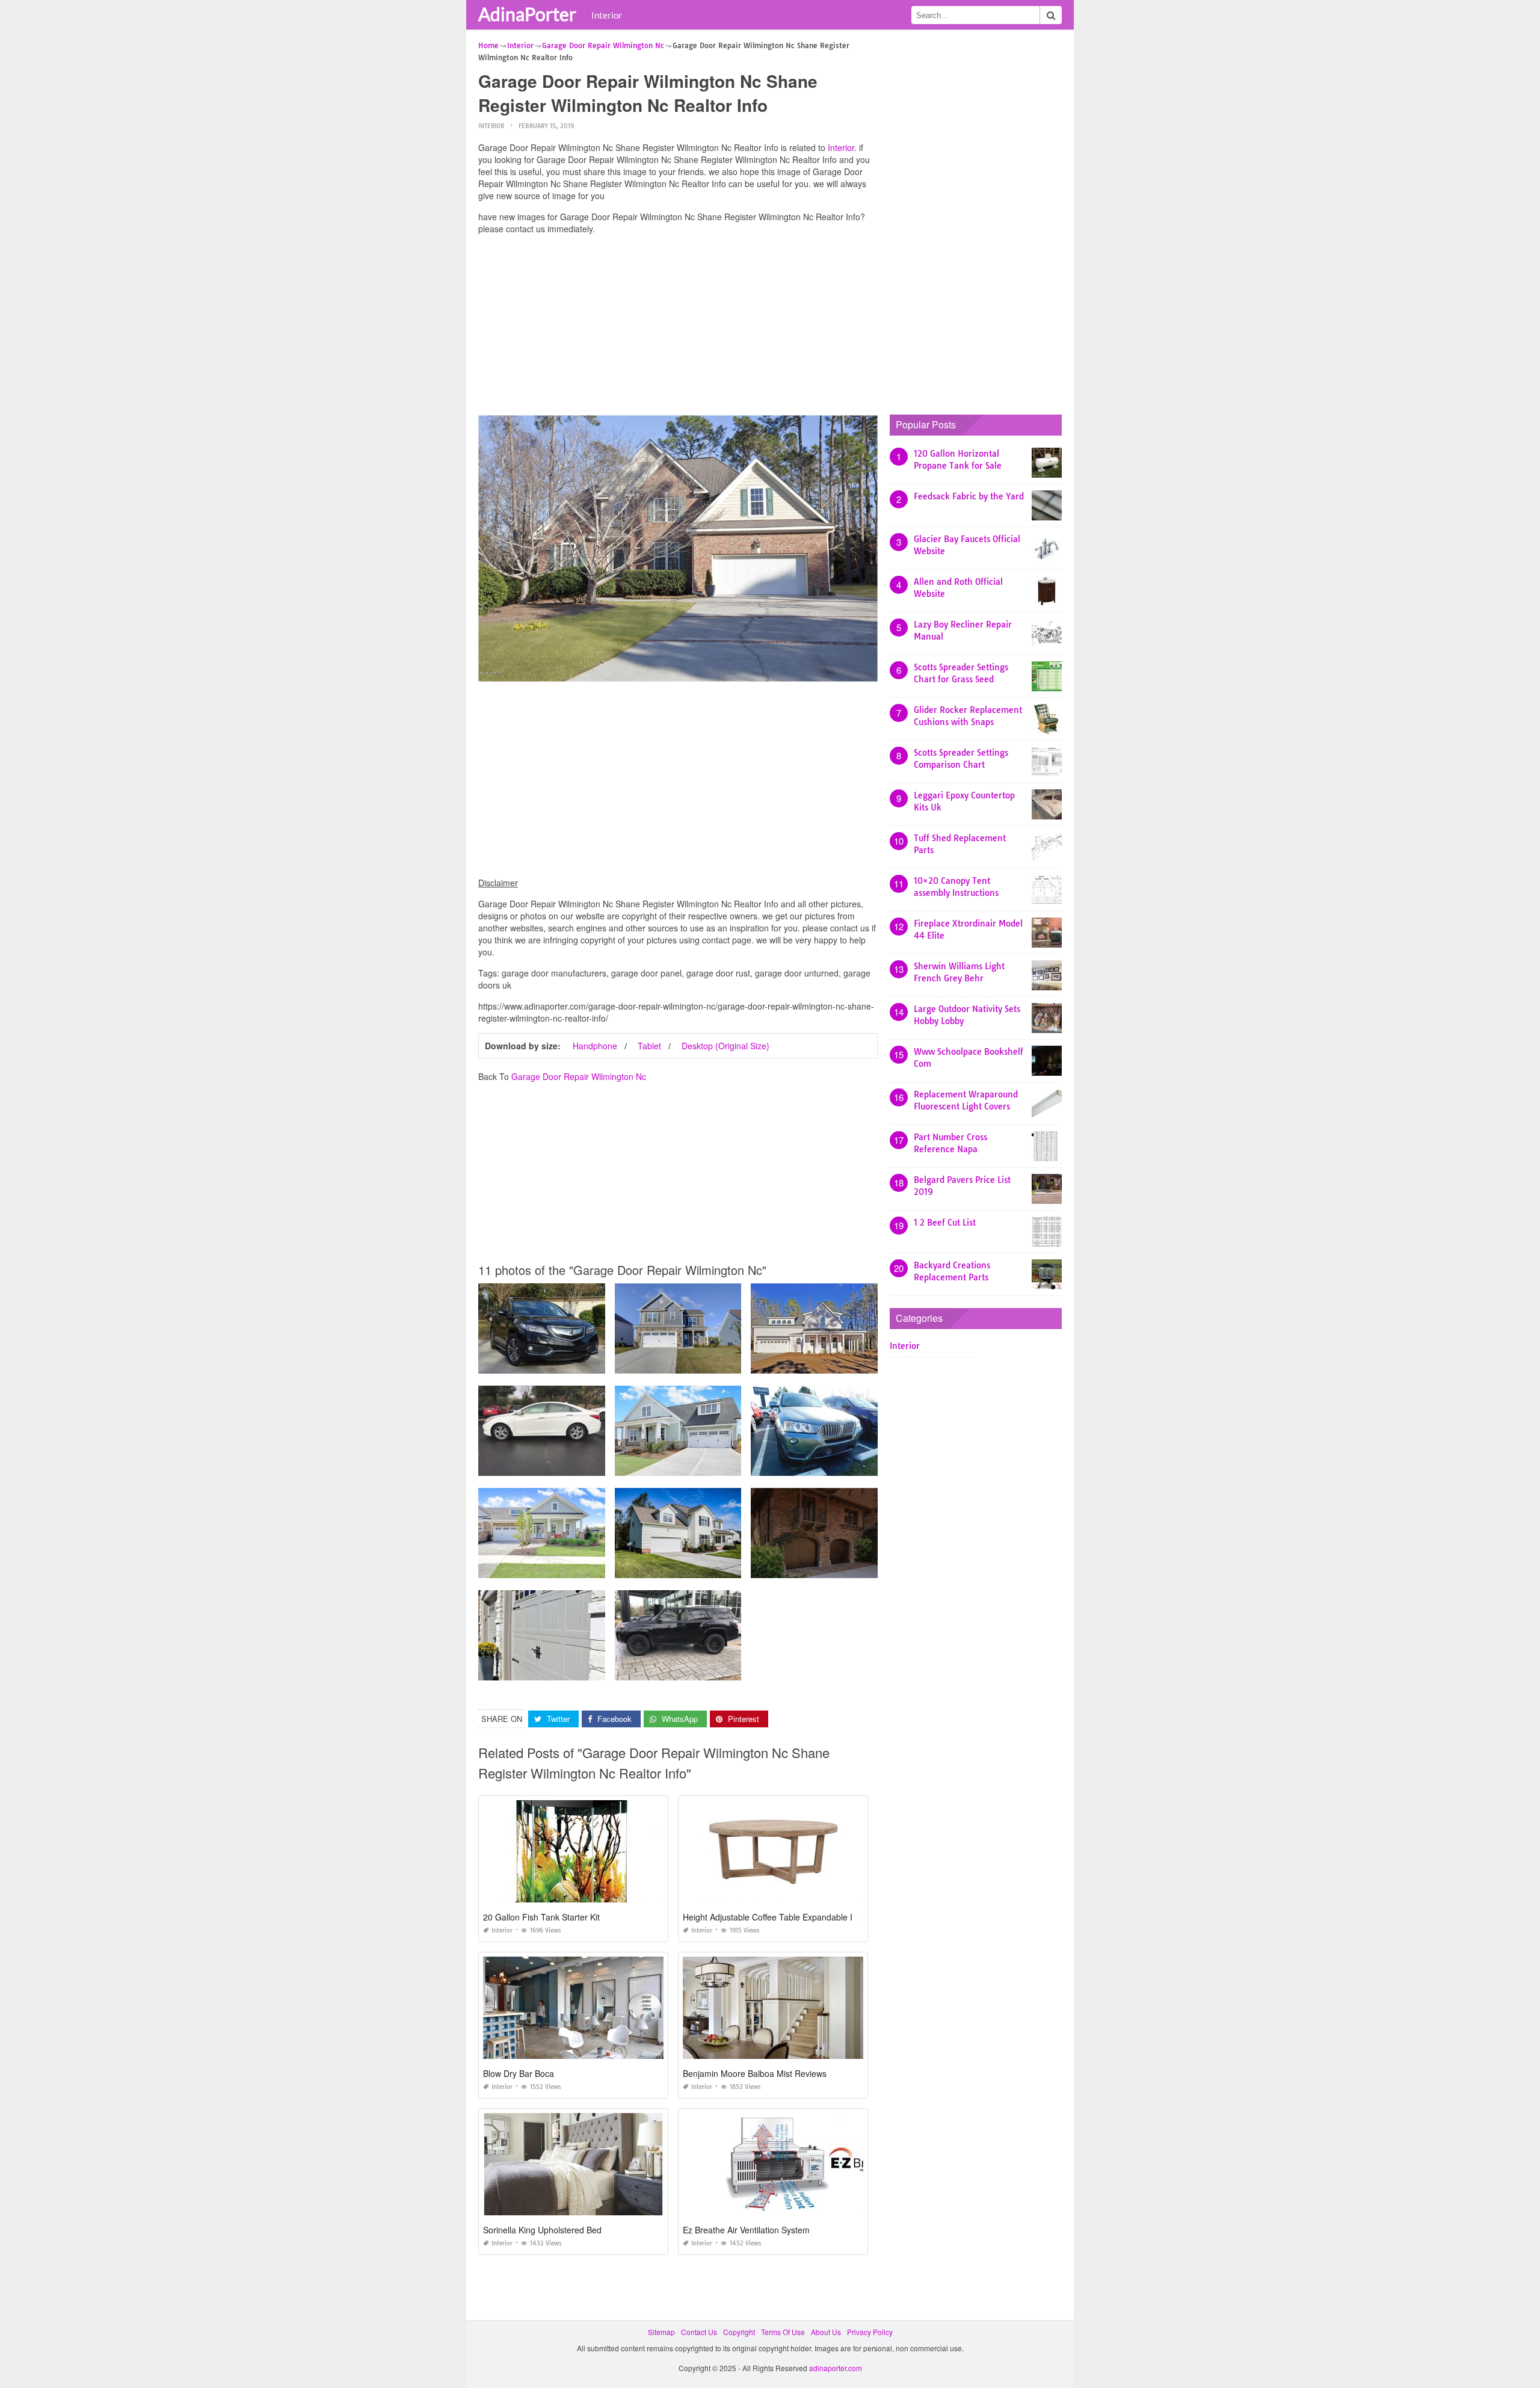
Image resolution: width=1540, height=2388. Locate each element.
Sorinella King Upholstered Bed (542, 2230)
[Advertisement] (678, 328)
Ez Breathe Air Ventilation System (746, 2230)
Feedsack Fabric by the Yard (969, 496)
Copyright (739, 2332)
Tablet (649, 1046)
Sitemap (661, 2332)
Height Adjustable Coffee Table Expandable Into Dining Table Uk (805, 1917)
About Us (826, 2332)
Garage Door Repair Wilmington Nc (579, 1076)
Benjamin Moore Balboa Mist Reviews (755, 2073)
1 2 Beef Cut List (945, 1223)
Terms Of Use (783, 2332)
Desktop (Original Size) (725, 1046)
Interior (607, 15)
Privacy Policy (870, 2332)
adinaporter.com (836, 2368)
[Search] (1051, 15)
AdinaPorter (527, 14)
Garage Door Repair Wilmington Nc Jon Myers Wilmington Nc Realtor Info (738, 1567)
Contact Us (699, 2332)
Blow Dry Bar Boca (519, 2073)
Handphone (595, 1046)
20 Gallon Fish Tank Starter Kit (541, 1917)
